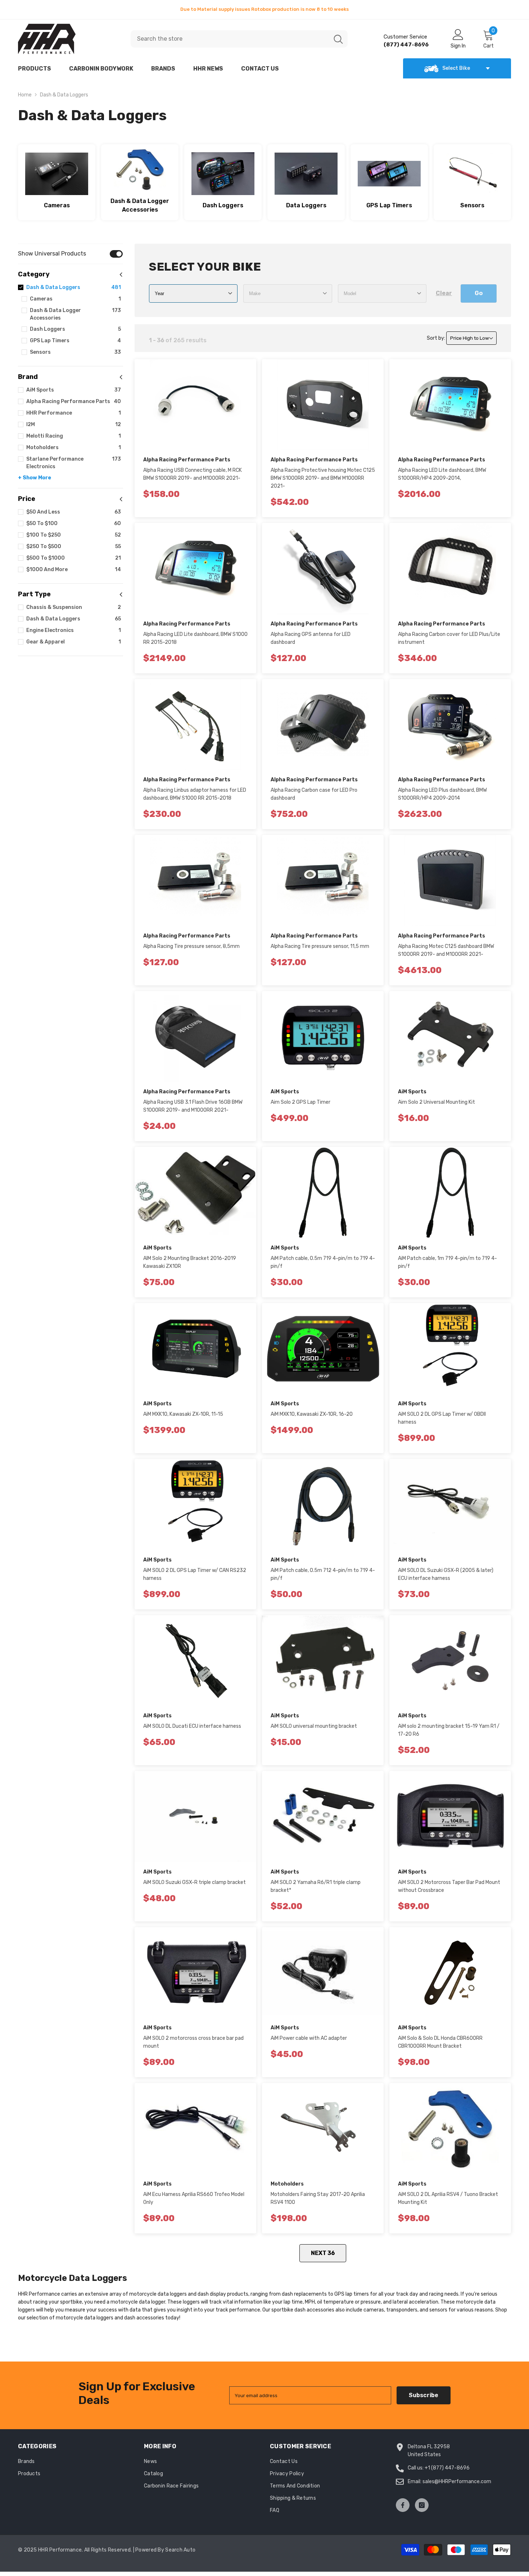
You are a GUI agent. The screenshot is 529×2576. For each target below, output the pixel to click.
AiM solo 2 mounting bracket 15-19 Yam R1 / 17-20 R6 (449, 1734)
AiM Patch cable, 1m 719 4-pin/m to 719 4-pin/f (447, 1267)
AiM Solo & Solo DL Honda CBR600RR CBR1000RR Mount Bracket (440, 2046)
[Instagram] (422, 2509)
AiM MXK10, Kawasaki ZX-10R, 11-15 (183, 1418)
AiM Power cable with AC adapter (309, 2042)
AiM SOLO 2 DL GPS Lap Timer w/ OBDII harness (442, 1422)
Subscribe (424, 2399)
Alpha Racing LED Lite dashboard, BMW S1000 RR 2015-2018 (195, 643)
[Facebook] (403, 2509)
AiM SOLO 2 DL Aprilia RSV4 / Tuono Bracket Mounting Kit (448, 2203)
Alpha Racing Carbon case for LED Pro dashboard (314, 798)
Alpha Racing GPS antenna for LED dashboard (311, 643)
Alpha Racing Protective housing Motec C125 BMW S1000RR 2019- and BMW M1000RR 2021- (323, 482)
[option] (264, 9)
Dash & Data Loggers (64, 99)
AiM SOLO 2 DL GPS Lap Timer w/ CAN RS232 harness (195, 1579)
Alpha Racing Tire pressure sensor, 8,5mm (191, 951)
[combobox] (230, 43)
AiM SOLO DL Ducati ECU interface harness (192, 1730)
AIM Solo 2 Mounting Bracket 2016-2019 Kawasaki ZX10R (190, 1267)
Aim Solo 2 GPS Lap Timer (300, 1106)
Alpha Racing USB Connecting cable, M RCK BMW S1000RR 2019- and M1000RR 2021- (193, 478)
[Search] (239, 43)
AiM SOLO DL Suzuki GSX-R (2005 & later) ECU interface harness (446, 1579)
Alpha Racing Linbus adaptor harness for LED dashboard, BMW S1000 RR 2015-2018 (195, 798)
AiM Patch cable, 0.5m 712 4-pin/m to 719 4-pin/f (323, 1579)
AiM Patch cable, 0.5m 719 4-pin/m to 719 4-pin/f (323, 1267)
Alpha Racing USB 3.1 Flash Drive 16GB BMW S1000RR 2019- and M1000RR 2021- (193, 1110)
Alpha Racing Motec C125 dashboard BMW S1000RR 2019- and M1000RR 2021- (446, 955)
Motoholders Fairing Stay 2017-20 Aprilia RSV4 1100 (318, 2203)
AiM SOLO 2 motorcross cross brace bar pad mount (193, 2046)
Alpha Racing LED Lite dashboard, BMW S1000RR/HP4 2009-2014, (442, 478)
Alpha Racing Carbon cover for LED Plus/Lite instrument (449, 643)
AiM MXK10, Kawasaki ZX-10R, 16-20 (312, 1418)
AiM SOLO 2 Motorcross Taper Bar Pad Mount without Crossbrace (449, 1891)
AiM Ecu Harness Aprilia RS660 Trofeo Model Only (194, 2203)
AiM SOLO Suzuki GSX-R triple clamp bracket (195, 1887)
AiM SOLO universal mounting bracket (314, 1730)
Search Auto (180, 2554)
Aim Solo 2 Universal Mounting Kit (437, 1106)
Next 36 (323, 2257)
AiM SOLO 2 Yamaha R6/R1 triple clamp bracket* (316, 1891)
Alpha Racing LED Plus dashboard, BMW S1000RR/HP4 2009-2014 (442, 798)
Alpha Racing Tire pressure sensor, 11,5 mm (320, 951)
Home (25, 99)
